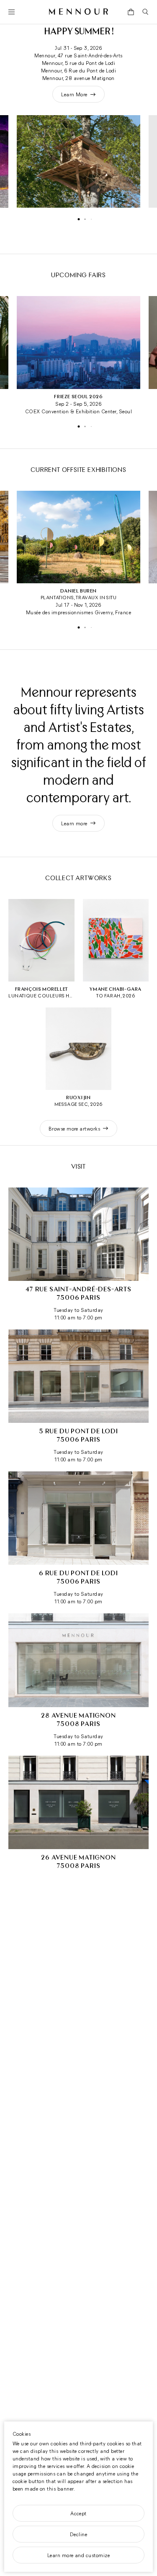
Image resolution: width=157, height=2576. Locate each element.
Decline (78, 2534)
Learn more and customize (79, 2555)
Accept (78, 2513)
